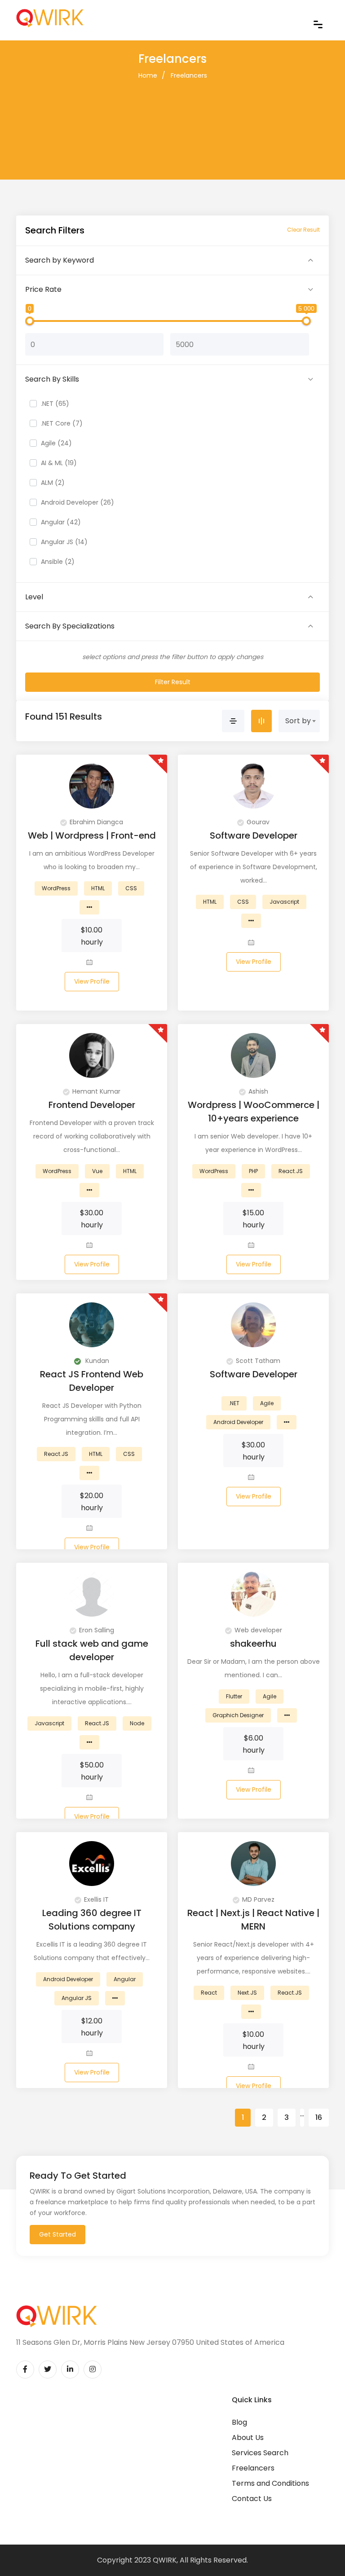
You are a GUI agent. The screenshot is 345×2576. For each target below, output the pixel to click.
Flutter (234, 1696)
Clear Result (303, 230)
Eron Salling (97, 1630)
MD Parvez (258, 1899)
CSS (131, 888)
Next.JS (247, 1993)
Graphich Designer (238, 1715)
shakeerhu (253, 1644)
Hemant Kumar (96, 1091)
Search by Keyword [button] (60, 260)
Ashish (258, 1091)
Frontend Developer (92, 1105)
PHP (253, 1171)
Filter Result (173, 682)
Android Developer (238, 1422)
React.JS (291, 1171)
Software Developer (254, 835)
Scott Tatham (258, 1361)
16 (319, 2117)
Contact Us (252, 2499)
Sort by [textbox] (298, 721)
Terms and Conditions (270, 2483)
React (209, 1993)
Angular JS (77, 1998)
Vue (97, 1171)
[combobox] (299, 721)
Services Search (260, 2453)
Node (137, 1723)
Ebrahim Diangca (96, 822)
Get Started (57, 2234)
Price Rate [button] (43, 289)
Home (148, 75)
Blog (239, 2422)
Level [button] (34, 597)
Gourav (258, 822)
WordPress (56, 888)
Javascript (284, 902)
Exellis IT (96, 1899)
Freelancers (189, 75)
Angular (125, 1979)
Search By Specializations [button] (70, 626)
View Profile (92, 981)
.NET (234, 1403)
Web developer (258, 1630)
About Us (248, 2438)
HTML (98, 888)
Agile (267, 1403)
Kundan (96, 1361)
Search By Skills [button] (52, 379)
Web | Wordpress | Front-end (92, 835)
